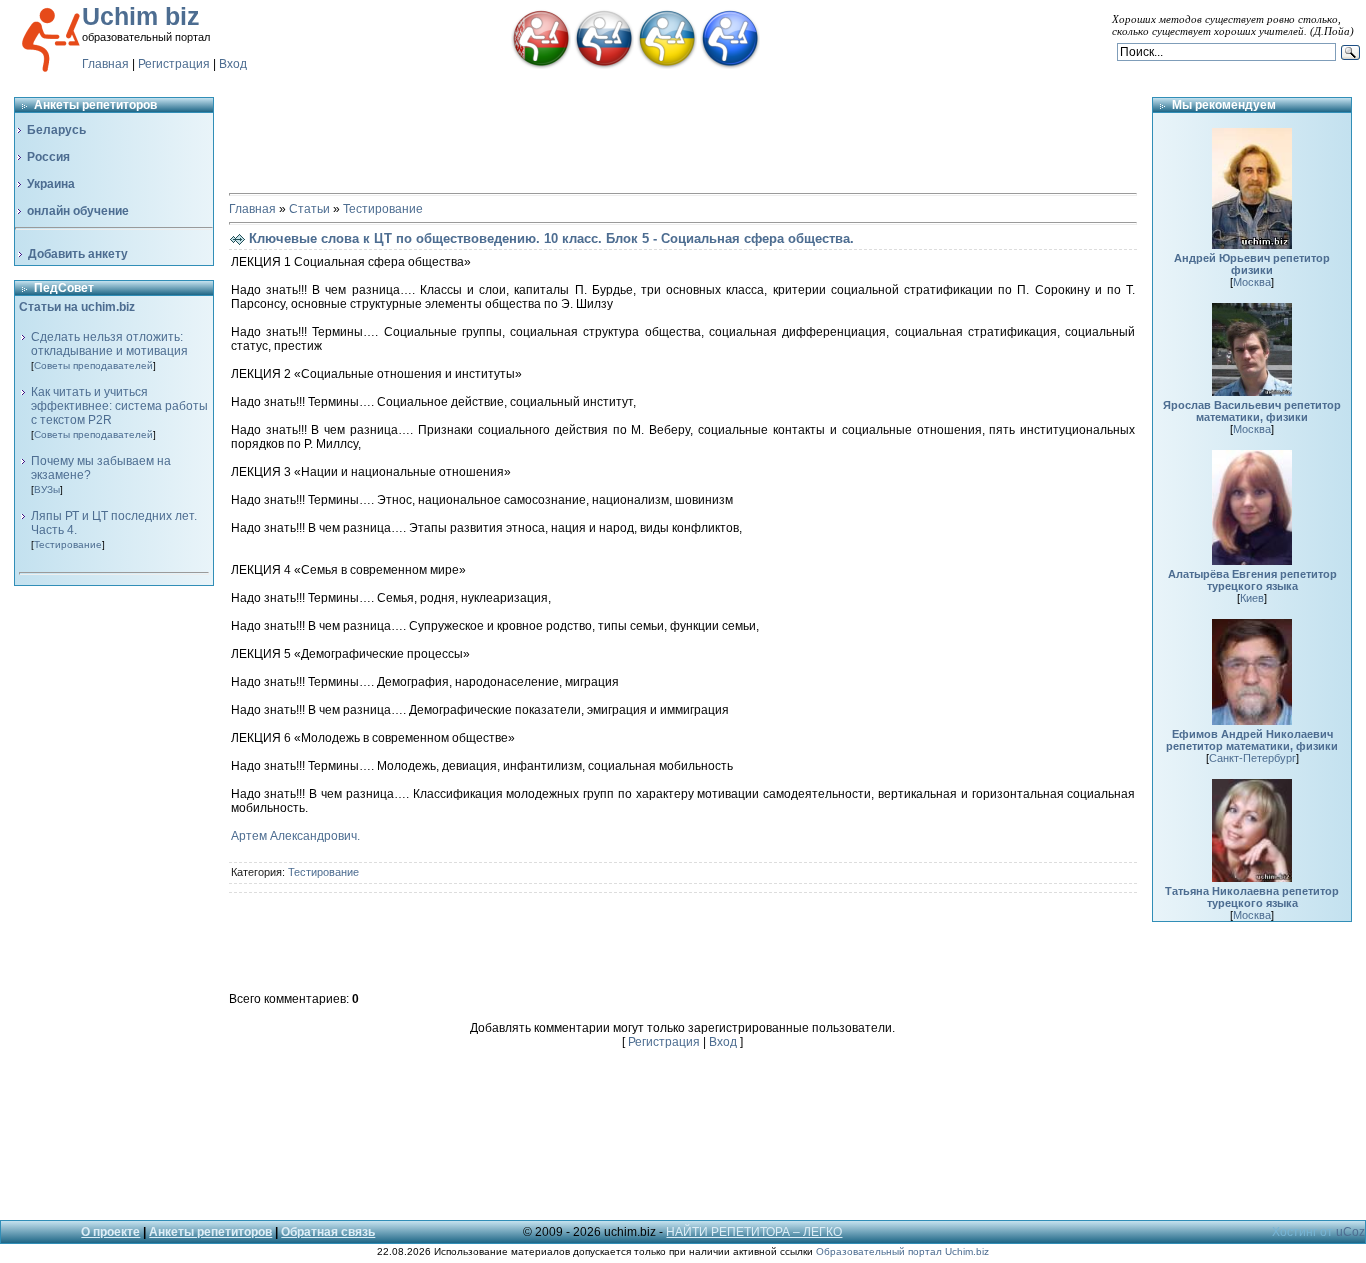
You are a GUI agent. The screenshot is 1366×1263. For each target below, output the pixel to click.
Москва (1252, 282)
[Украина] (667, 65)
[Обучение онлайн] (730, 65)
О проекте (110, 1232)
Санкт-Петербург (1252, 758)
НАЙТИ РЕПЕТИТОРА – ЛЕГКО (754, 1232)
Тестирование (68, 544)
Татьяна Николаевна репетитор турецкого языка (1252, 897)
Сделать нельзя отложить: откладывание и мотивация (109, 344)
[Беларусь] (541, 65)
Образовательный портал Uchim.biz (902, 1251)
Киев (1252, 598)
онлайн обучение (78, 211)
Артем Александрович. (295, 836)
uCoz (1350, 1232)
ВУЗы (47, 489)
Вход (233, 64)
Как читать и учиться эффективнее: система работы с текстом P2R (119, 406)
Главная (105, 64)
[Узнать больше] (1252, 245)
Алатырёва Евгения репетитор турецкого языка (1252, 580)
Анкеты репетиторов (210, 1232)
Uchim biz (141, 16)
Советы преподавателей (93, 365)
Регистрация (174, 64)
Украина (51, 184)
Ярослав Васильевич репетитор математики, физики (1252, 411)
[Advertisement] (114, 900)
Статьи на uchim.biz (77, 307)
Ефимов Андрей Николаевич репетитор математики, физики (1252, 740)
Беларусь (56, 130)
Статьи (309, 209)
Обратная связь (328, 1232)
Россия (48, 157)
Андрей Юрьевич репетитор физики (1252, 264)
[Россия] (604, 65)
